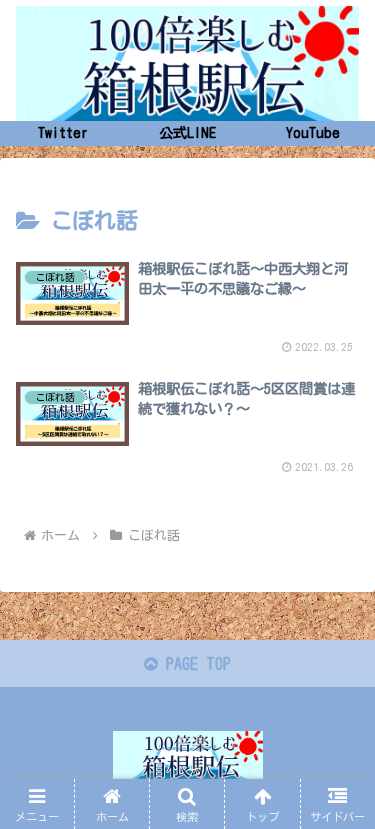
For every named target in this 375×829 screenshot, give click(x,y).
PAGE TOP (194, 664)
